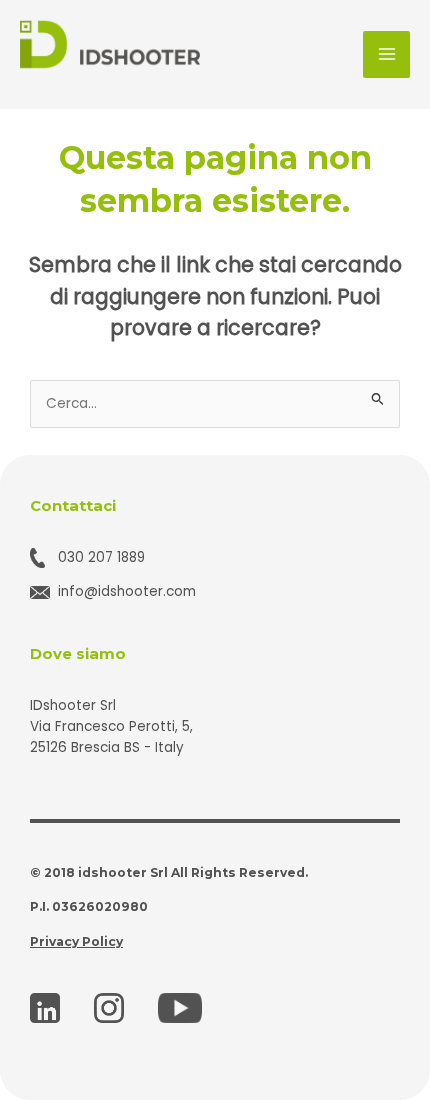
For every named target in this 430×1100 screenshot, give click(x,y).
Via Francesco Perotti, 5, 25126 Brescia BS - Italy (111, 737)
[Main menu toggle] (386, 54)
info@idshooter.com (127, 591)
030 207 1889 (101, 557)
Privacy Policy (76, 941)
